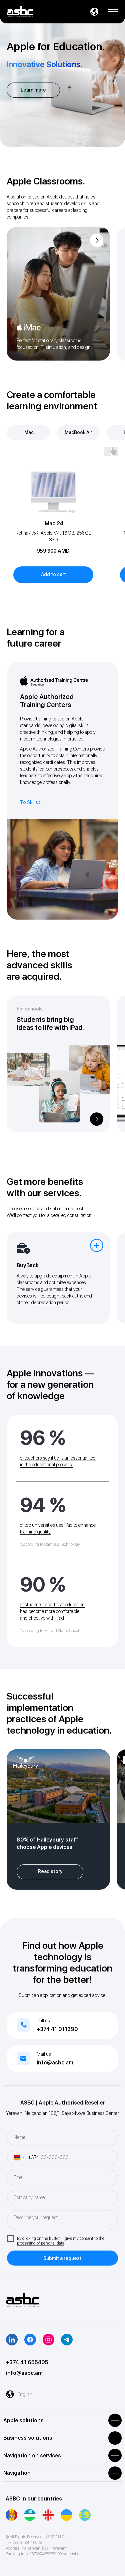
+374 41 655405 (27, 2362)
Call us (43, 2021)
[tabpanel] (62, 526)
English (25, 2394)
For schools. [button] (30, 1009)
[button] (113, 9)
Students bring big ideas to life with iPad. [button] (50, 1024)
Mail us (44, 2054)
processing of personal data (41, 2243)
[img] (58, 294)
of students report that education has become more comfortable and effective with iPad (52, 1611)
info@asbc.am (55, 2063)
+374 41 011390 (57, 2029)
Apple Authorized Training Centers (47, 701)
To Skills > (31, 802)
